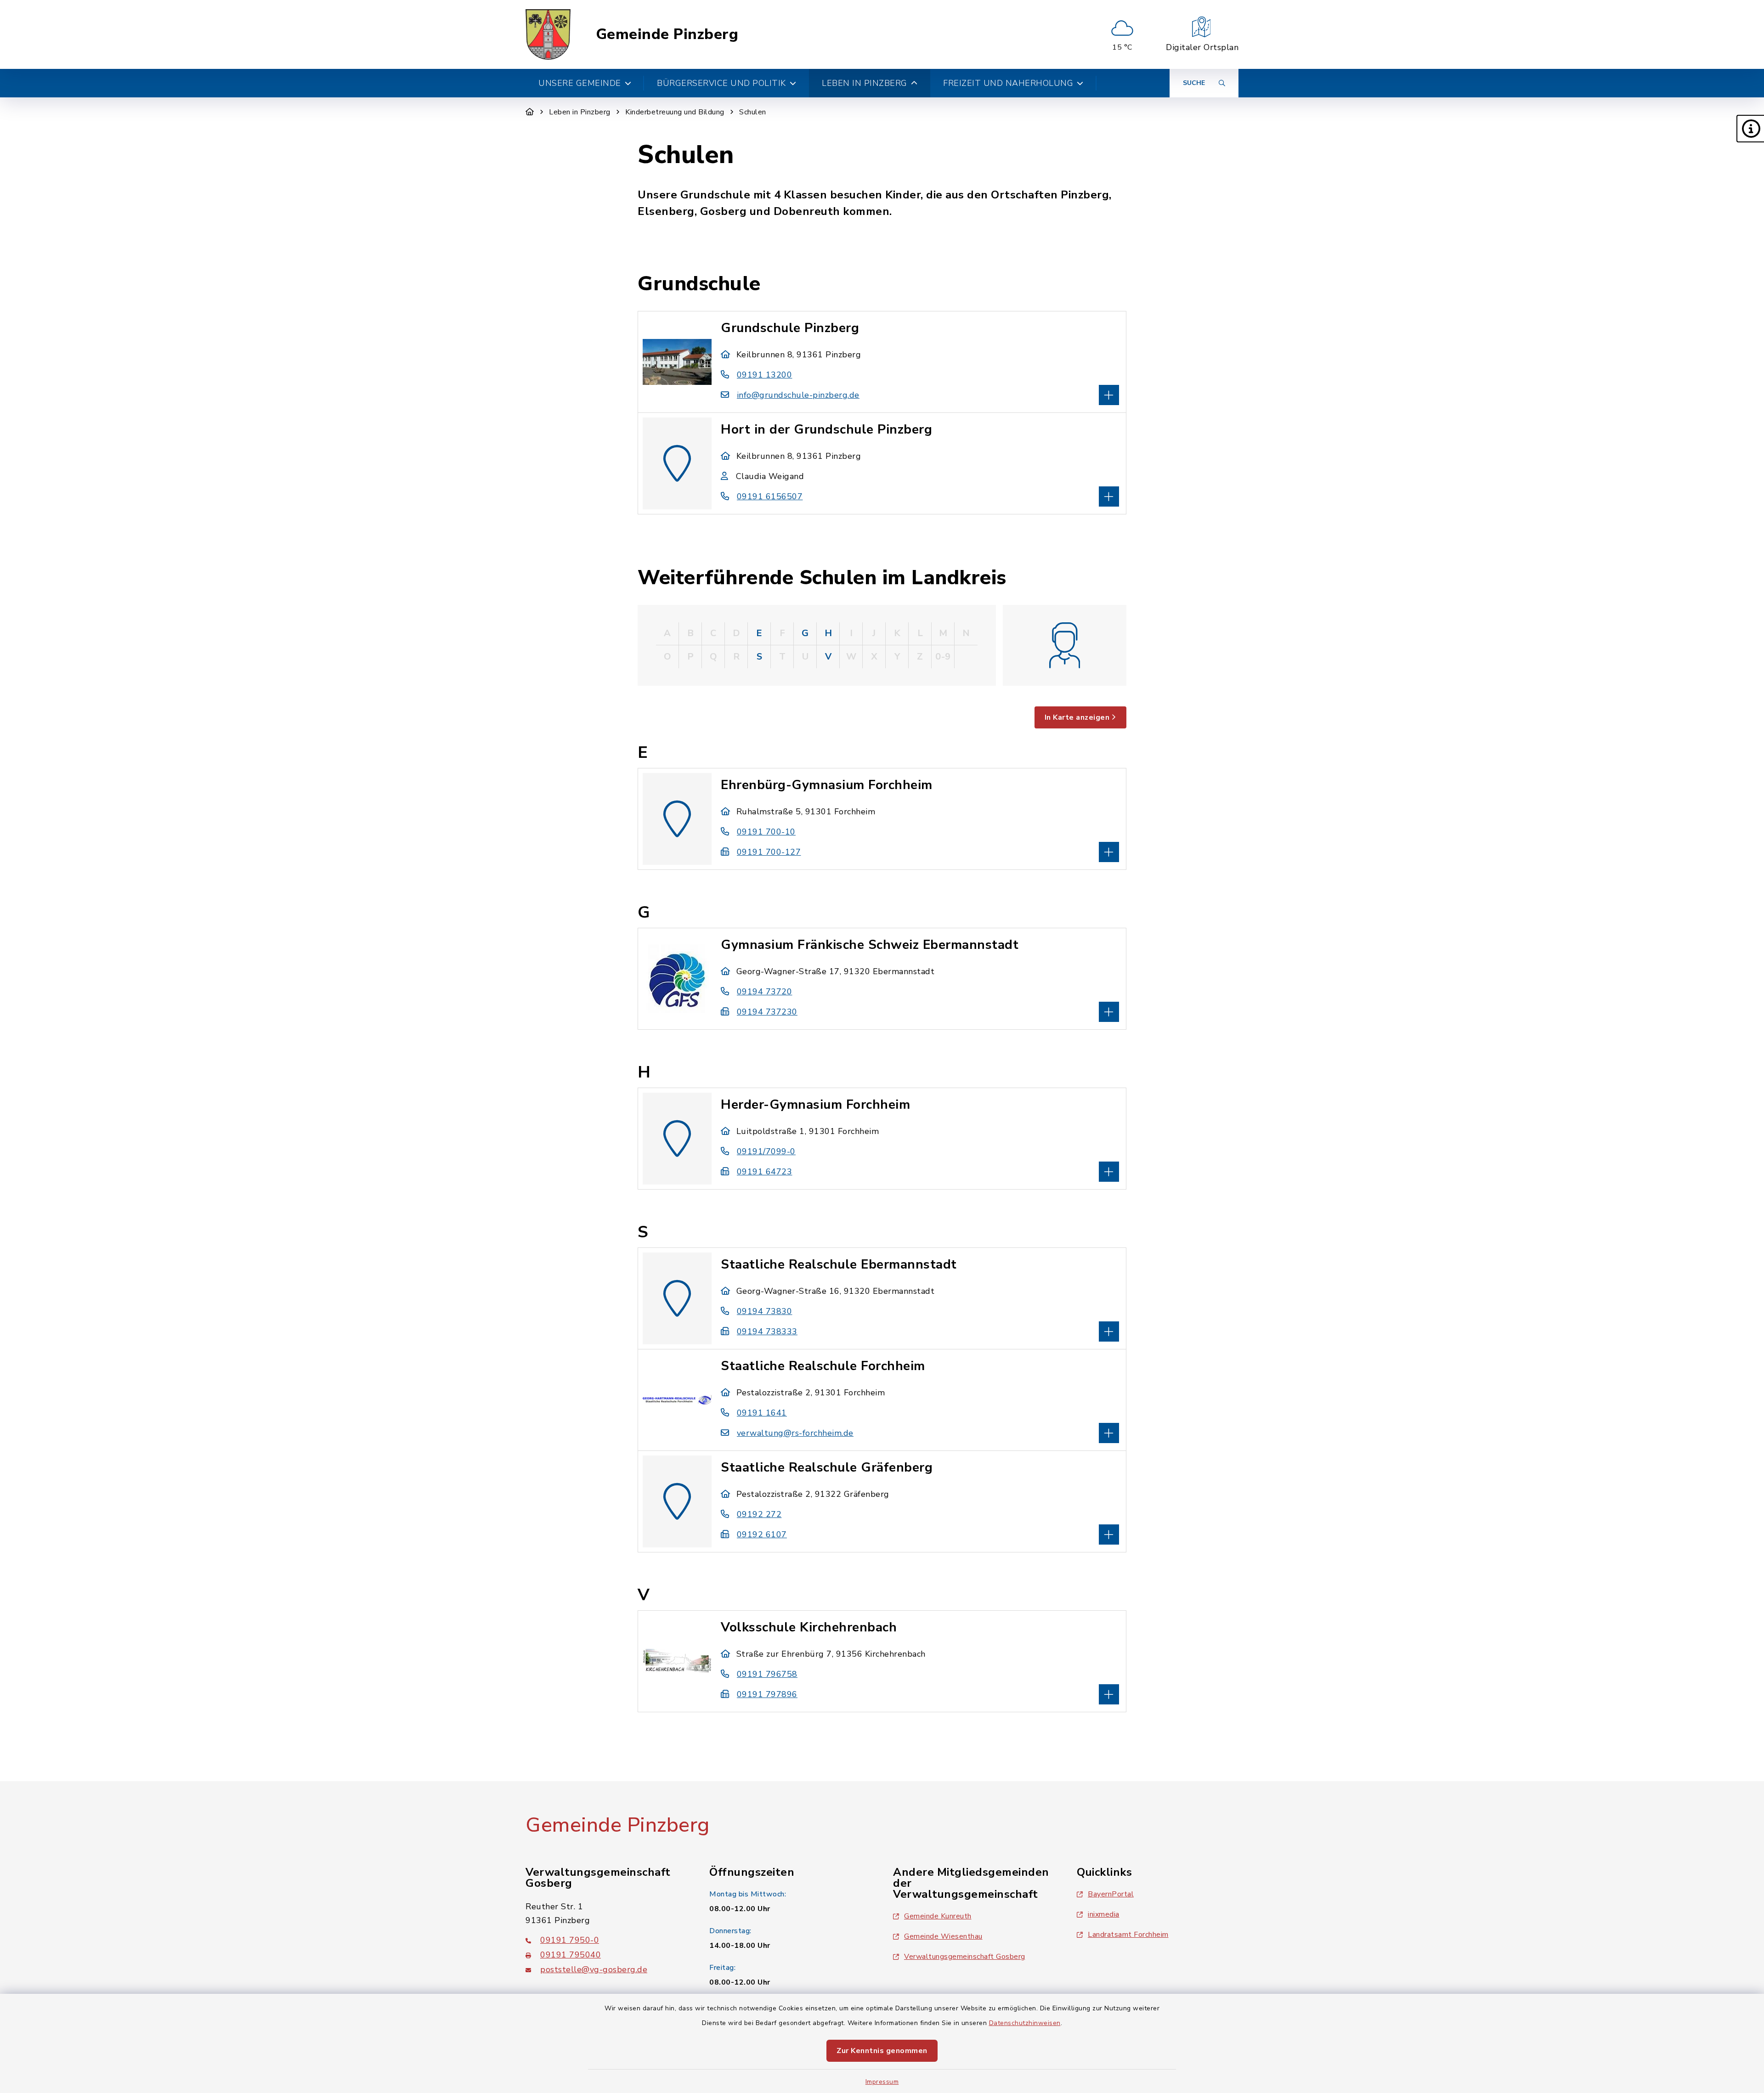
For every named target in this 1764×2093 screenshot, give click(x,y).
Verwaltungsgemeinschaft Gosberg (965, 1957)
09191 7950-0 (570, 1940)
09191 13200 (764, 375)
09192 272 (759, 1514)
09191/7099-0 (766, 1151)
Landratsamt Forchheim (1128, 1935)
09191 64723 (764, 1172)
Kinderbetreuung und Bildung (675, 112)
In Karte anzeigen (1077, 717)
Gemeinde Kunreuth (938, 1916)
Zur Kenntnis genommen (882, 2051)
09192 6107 (762, 1534)
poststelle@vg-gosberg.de (594, 1969)
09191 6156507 (770, 496)
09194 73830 (764, 1311)
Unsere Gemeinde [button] (580, 83)
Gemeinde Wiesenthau (943, 1936)
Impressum (882, 2082)
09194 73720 (764, 992)
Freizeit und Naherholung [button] (1008, 83)
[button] (1750, 129)
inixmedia (1104, 1914)
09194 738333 (767, 1331)
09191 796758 (767, 1674)
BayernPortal (1111, 1894)
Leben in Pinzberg (580, 112)
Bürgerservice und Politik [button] (721, 83)
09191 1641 (762, 1413)
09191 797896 (767, 1694)
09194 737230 (767, 1012)
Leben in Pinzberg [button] (865, 83)
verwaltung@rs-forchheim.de (795, 1433)
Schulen (753, 112)
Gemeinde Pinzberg (667, 34)
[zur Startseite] (548, 34)
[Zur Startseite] (530, 112)
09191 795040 (571, 1955)
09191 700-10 (766, 832)
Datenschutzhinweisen (1025, 2023)
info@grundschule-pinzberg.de (798, 395)
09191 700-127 (769, 852)
